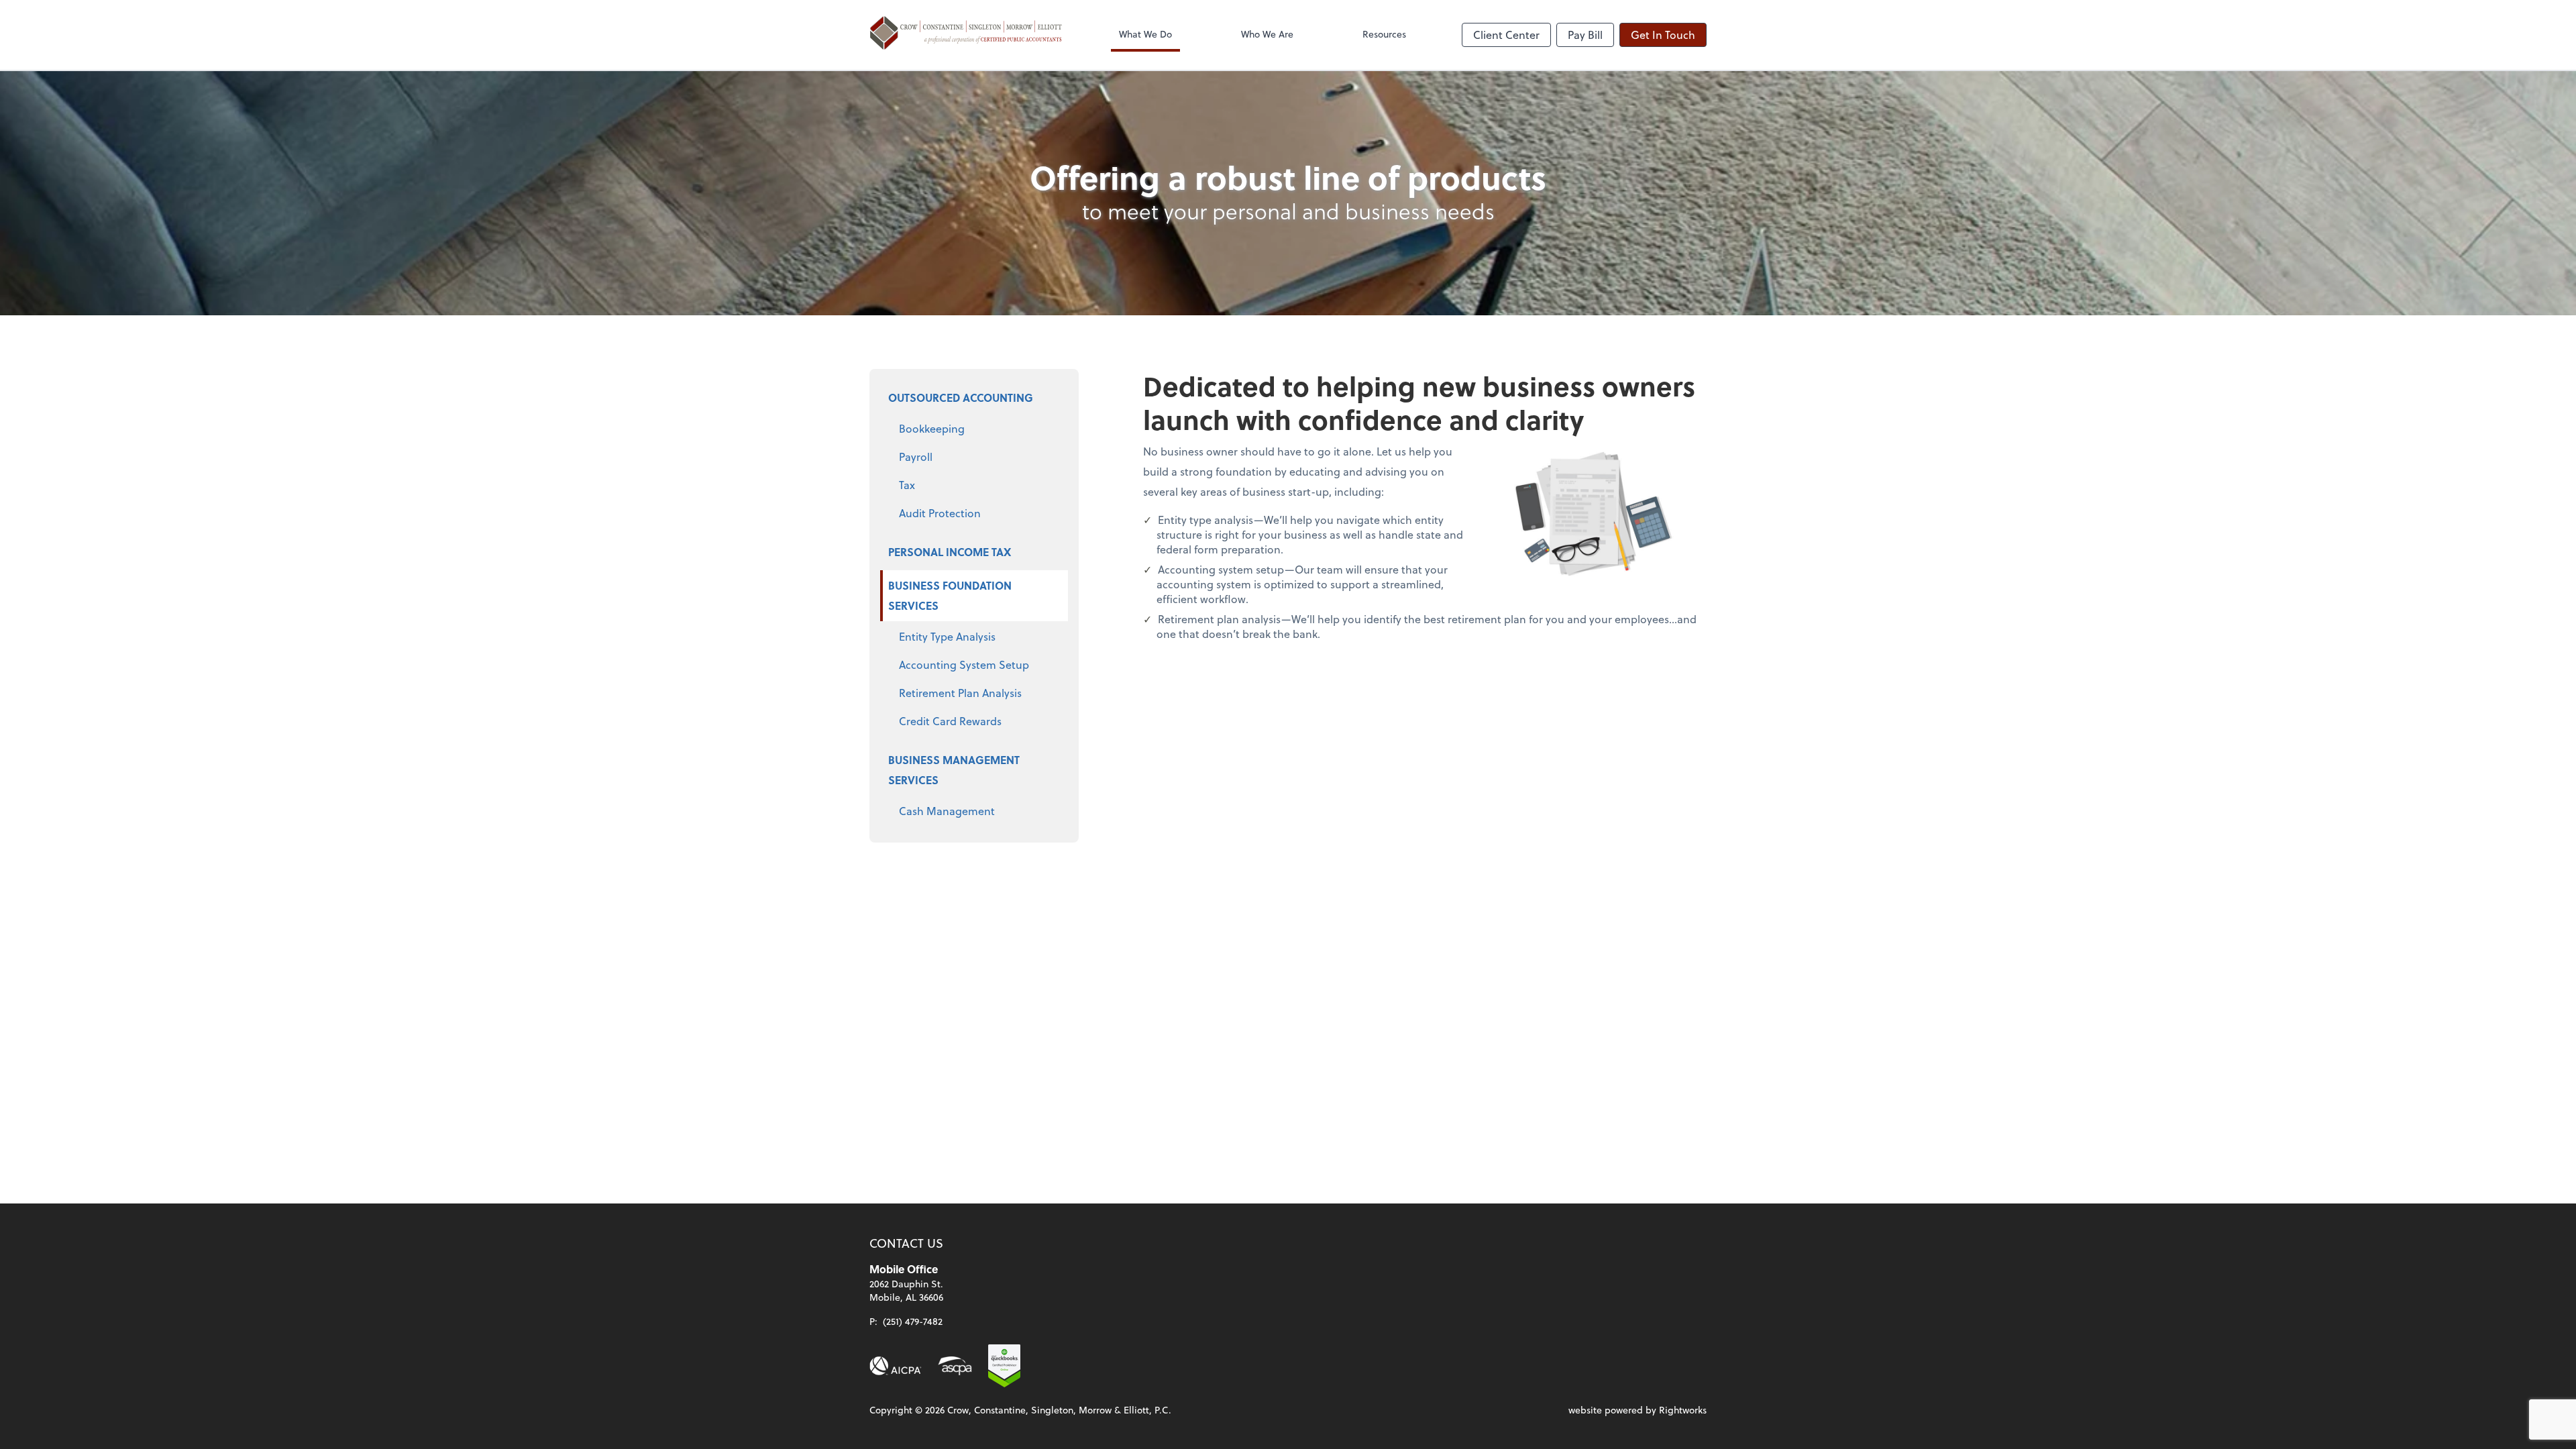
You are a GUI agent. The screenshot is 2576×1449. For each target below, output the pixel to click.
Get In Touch (1663, 35)
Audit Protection (940, 513)
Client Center (1506, 35)
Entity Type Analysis (947, 636)
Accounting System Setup (964, 664)
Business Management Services (954, 770)
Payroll (916, 457)
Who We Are (1267, 34)
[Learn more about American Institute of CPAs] (896, 1366)
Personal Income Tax (950, 552)
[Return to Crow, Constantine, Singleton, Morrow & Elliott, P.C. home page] (966, 35)
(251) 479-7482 (913, 1321)
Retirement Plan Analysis (960, 693)
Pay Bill (1585, 35)
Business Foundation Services (950, 595)
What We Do (1145, 34)
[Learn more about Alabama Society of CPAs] (955, 1366)
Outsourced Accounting (961, 397)
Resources (1384, 34)
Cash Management (947, 811)
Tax (907, 485)
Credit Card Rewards (950, 721)
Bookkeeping (932, 428)
